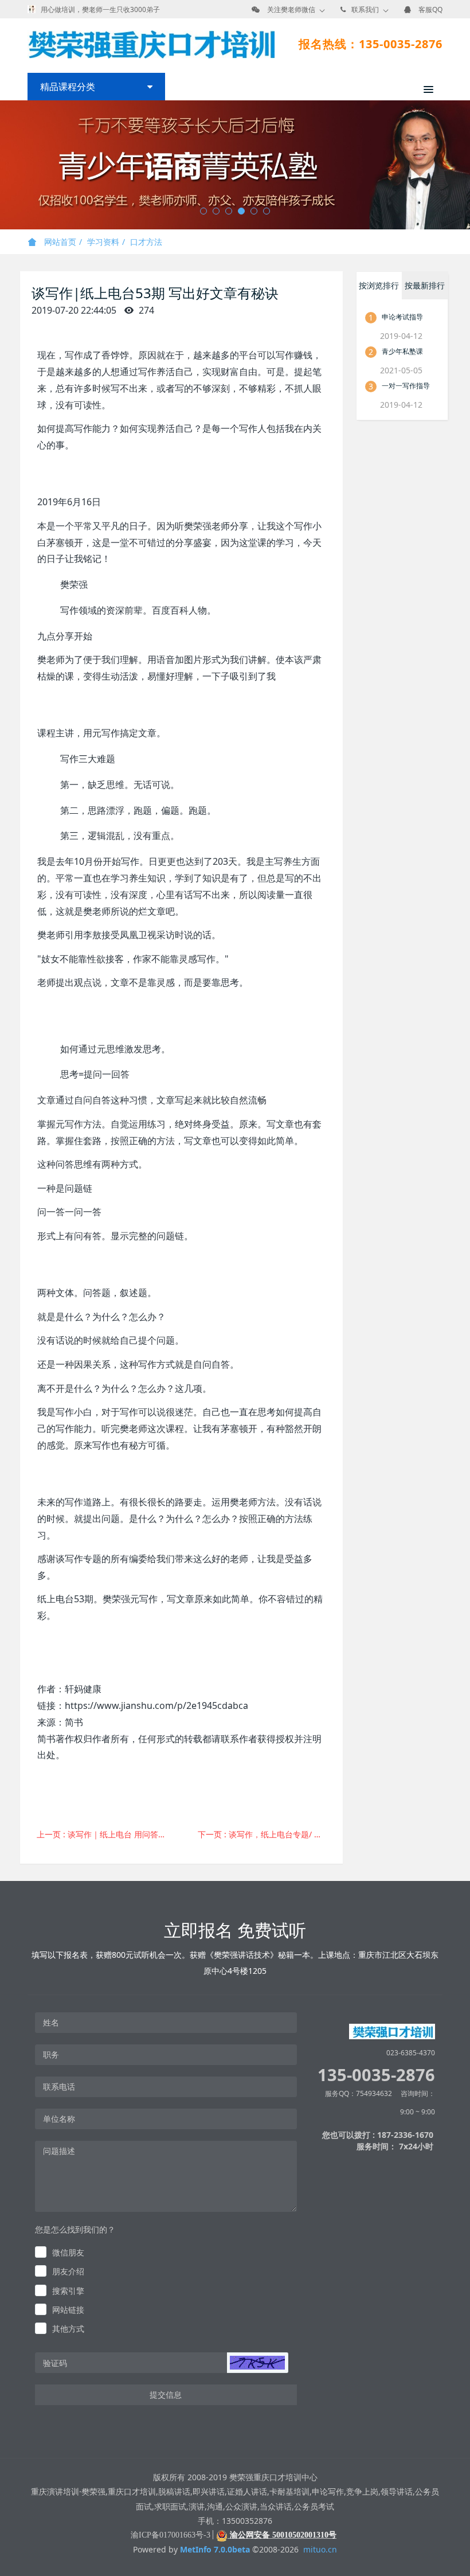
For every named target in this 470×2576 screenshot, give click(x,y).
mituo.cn (320, 2549)
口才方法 (146, 242)
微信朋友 (68, 2252)
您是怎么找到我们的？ (75, 2229)
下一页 (266, 1834)
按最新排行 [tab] (425, 285)
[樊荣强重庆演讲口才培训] (151, 44)
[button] (257, 2363)
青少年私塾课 (402, 351)
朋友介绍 (68, 2271)
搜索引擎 (68, 2291)
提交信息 (166, 2394)
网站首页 (59, 242)
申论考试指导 (402, 317)
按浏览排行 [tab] (379, 285)
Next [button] (464, 165)
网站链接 (68, 2310)
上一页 (105, 1834)
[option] (235, 165)
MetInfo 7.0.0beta (215, 2549)
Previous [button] (6, 165)
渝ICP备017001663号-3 (171, 2535)
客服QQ (430, 9)
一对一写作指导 (406, 386)
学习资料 (103, 242)
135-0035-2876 (376, 2075)
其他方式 (68, 2329)
